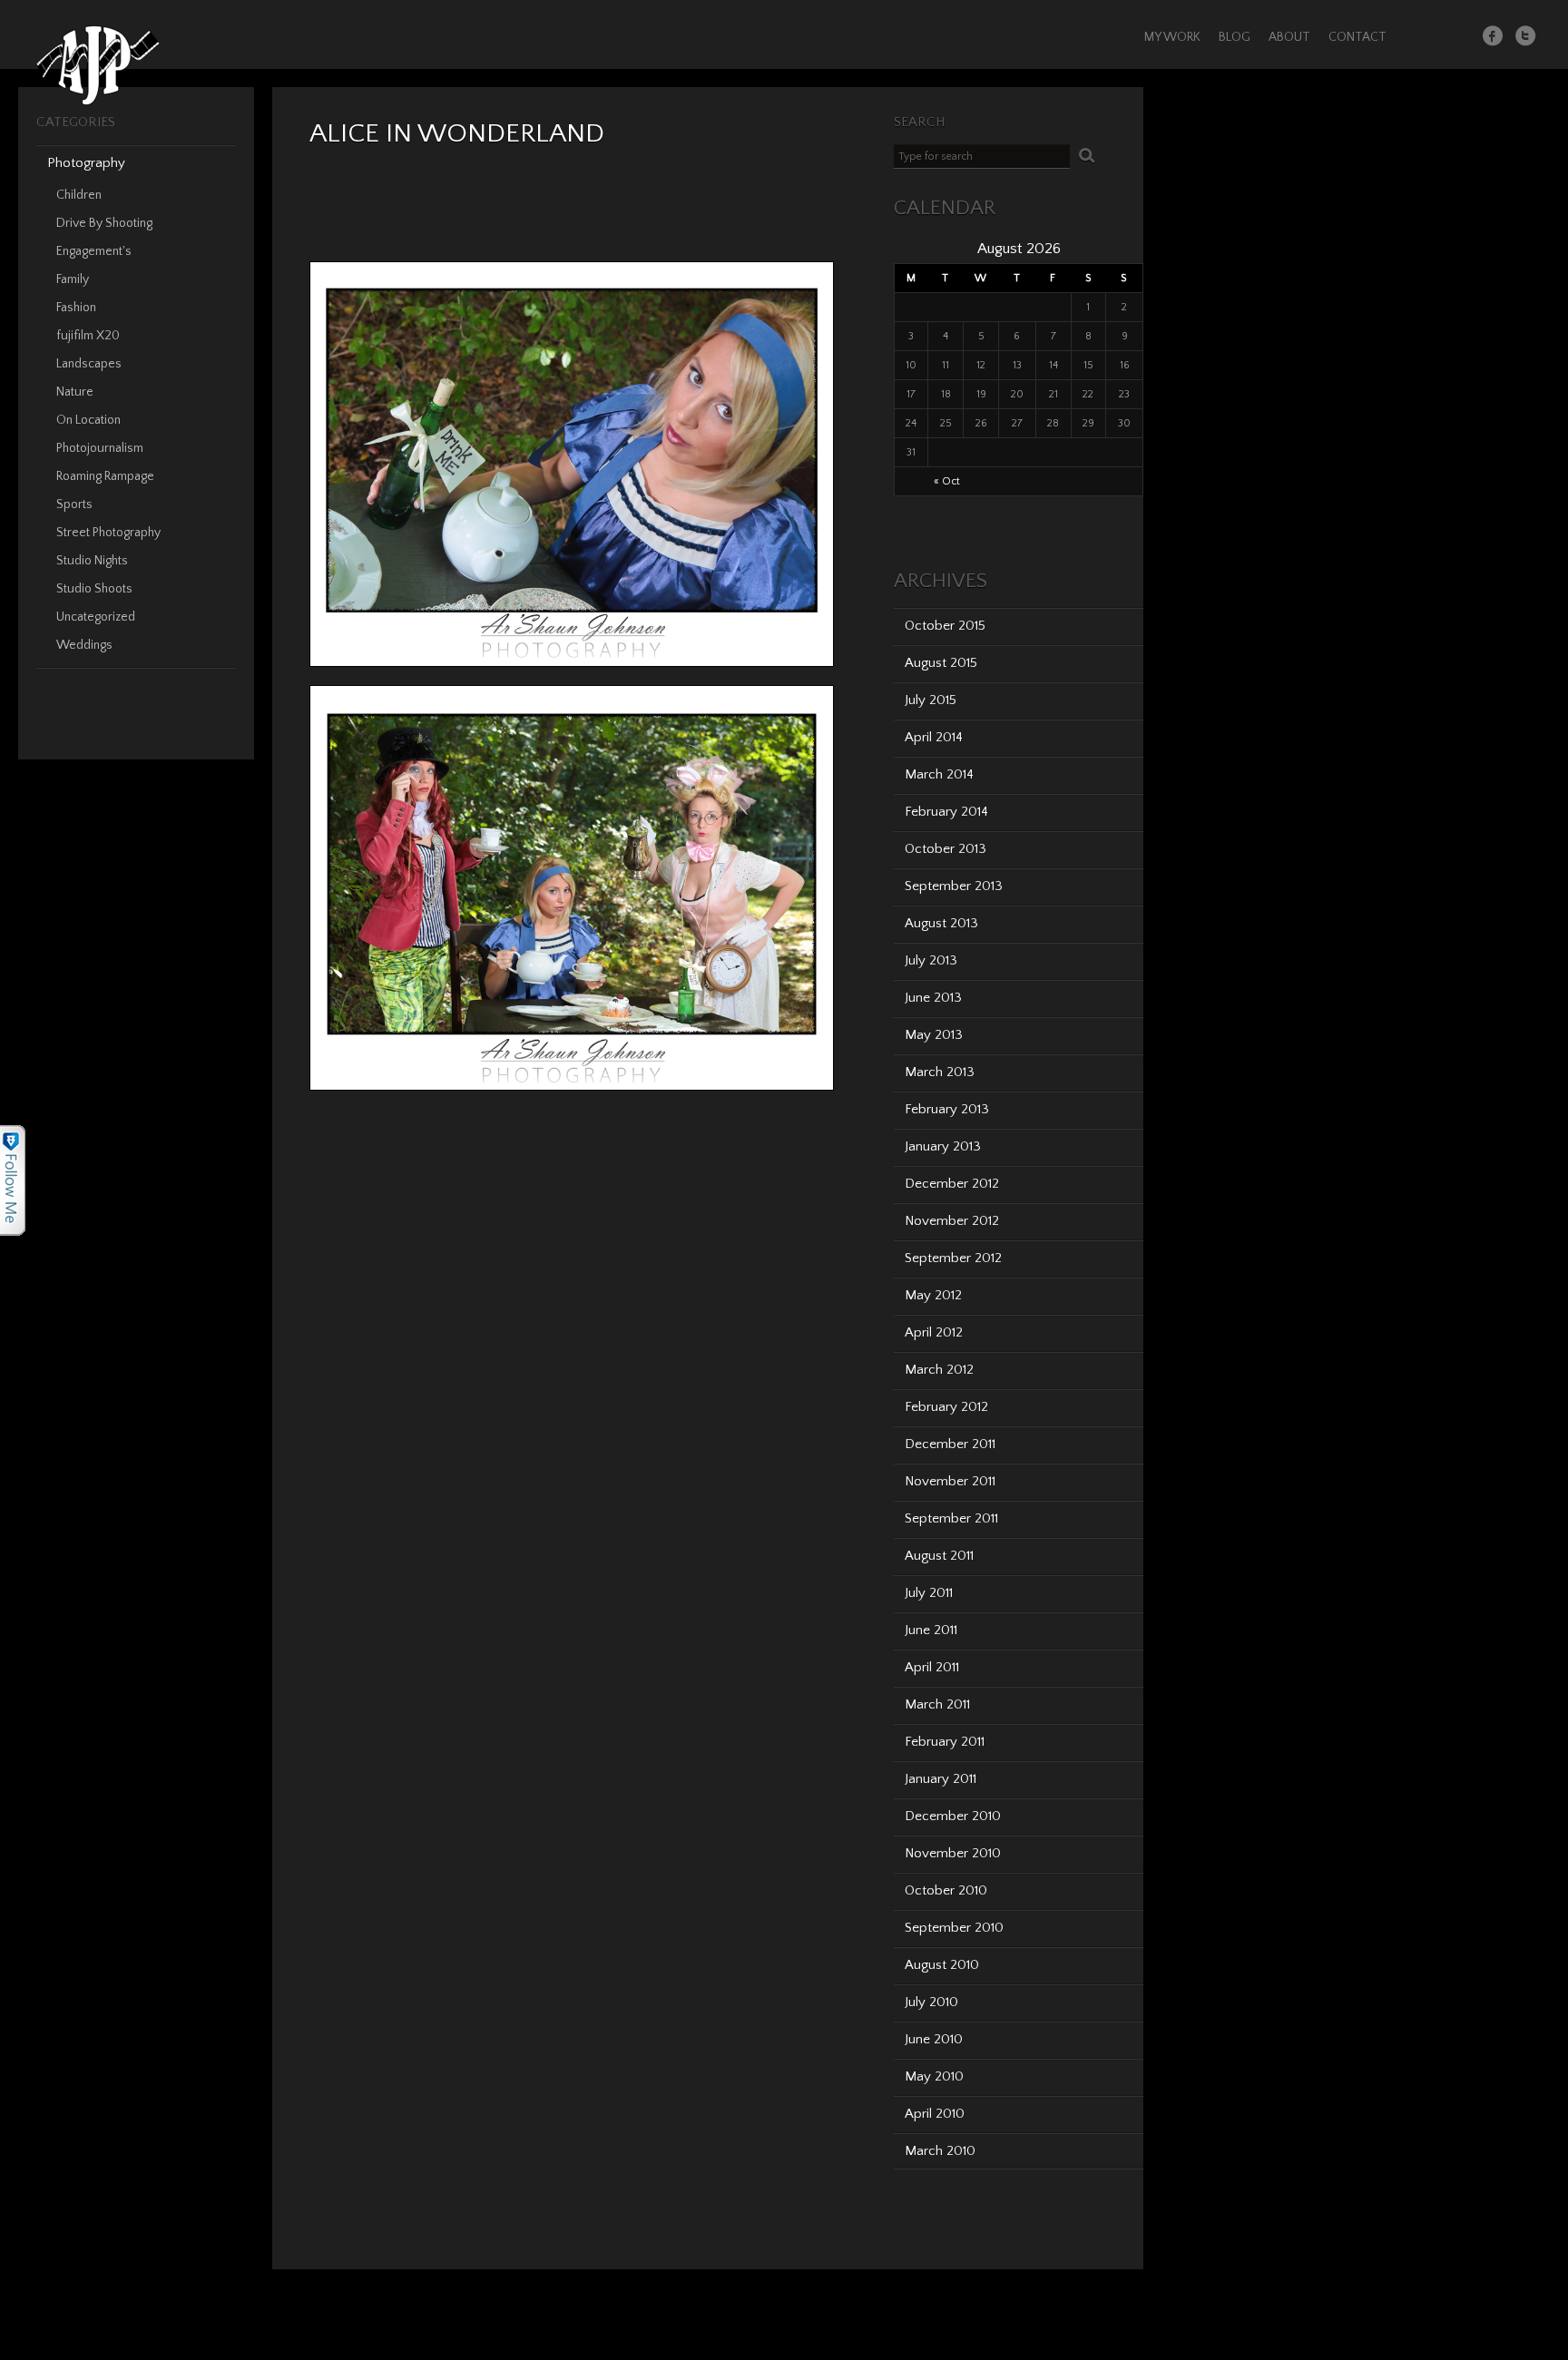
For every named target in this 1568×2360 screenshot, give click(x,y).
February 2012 (946, 1407)
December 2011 (950, 1444)
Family (73, 279)
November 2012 (952, 1221)
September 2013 (954, 886)
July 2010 (931, 2002)
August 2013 (941, 923)
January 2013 (943, 1146)
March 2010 (940, 2151)
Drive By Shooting (104, 223)
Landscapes (89, 364)
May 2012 (933, 1295)
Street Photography (108, 533)
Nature (75, 392)
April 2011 (932, 1667)
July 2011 (929, 1593)
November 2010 (953, 1853)
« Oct (947, 481)
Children (79, 195)
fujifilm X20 (88, 336)
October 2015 (945, 626)
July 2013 (931, 960)
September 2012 (953, 1258)
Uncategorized (96, 617)
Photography (86, 163)
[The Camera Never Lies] (98, 102)
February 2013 (947, 1109)
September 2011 (951, 1518)
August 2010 (942, 1965)
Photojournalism (100, 448)
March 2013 (940, 1072)
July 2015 (931, 700)
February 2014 (946, 812)
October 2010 (946, 1890)
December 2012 (952, 1184)
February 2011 (945, 1742)
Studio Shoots (94, 589)
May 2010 (934, 2076)
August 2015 (941, 663)
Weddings (84, 645)
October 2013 (946, 849)
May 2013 (934, 1035)
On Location (88, 420)
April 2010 (935, 2114)
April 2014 (934, 737)
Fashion (76, 308)
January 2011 (941, 1779)
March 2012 (939, 1370)
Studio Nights (92, 561)
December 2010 (953, 1816)
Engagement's (94, 251)
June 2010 (934, 2039)
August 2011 (939, 1556)
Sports (74, 504)
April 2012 (934, 1332)
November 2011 (950, 1481)
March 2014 (939, 774)
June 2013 (933, 998)
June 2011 (931, 1630)
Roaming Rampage (105, 476)
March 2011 (937, 1704)
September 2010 (954, 1928)
